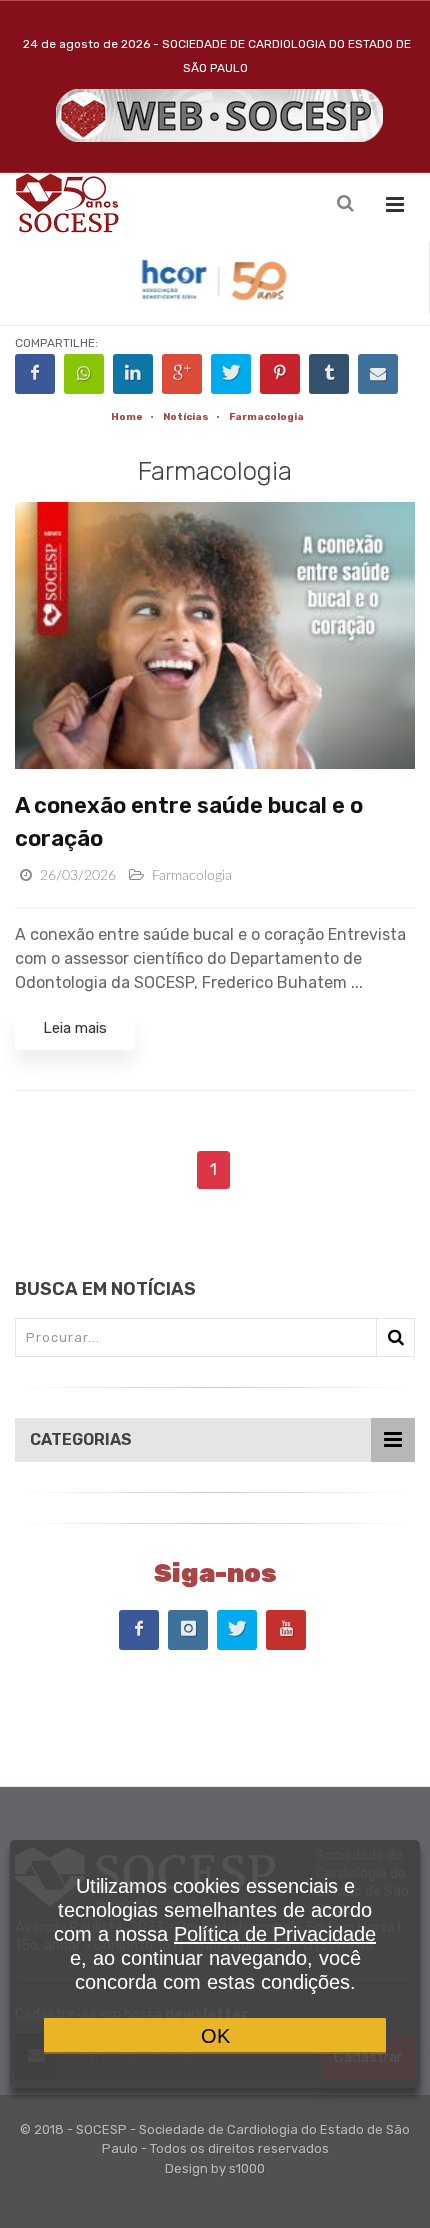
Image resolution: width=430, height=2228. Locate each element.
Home (127, 417)
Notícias (186, 417)
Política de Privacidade (275, 1934)
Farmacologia (266, 417)
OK (215, 2036)
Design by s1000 (215, 2168)
